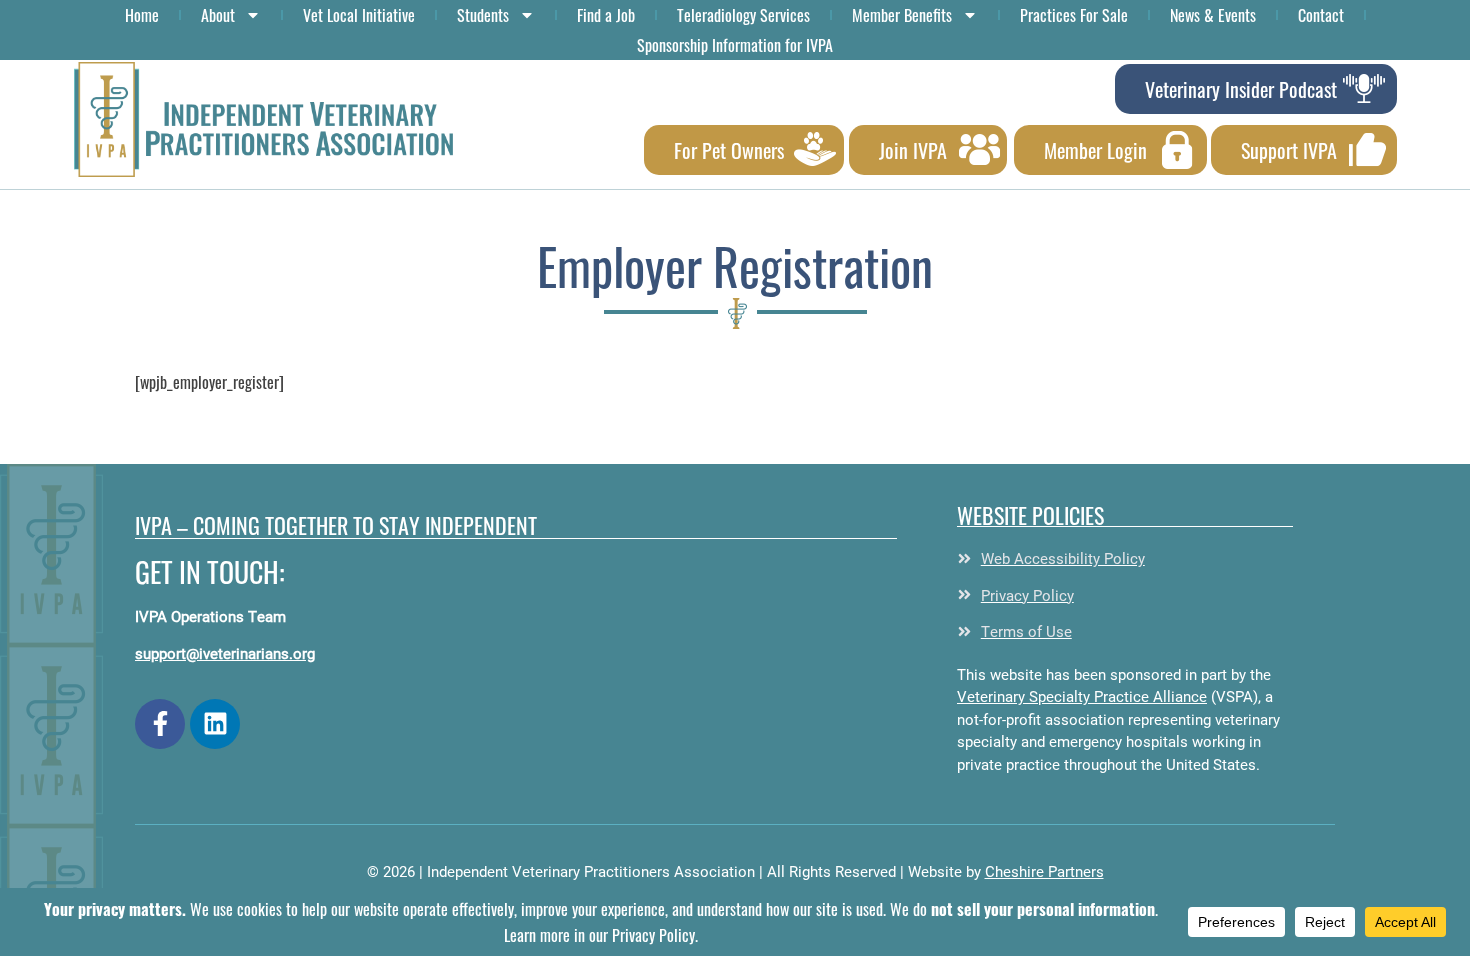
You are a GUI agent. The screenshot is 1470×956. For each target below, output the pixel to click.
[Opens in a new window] (160, 724)
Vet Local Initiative (359, 15)
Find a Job (606, 15)
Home (142, 15)
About (218, 15)
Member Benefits (902, 15)
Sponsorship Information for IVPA (735, 45)
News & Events (1213, 15)
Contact (1321, 15)
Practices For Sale (1074, 15)
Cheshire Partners (1044, 871)
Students (483, 15)
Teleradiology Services (743, 15)
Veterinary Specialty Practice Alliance (1082, 696)
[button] (264, 119)
